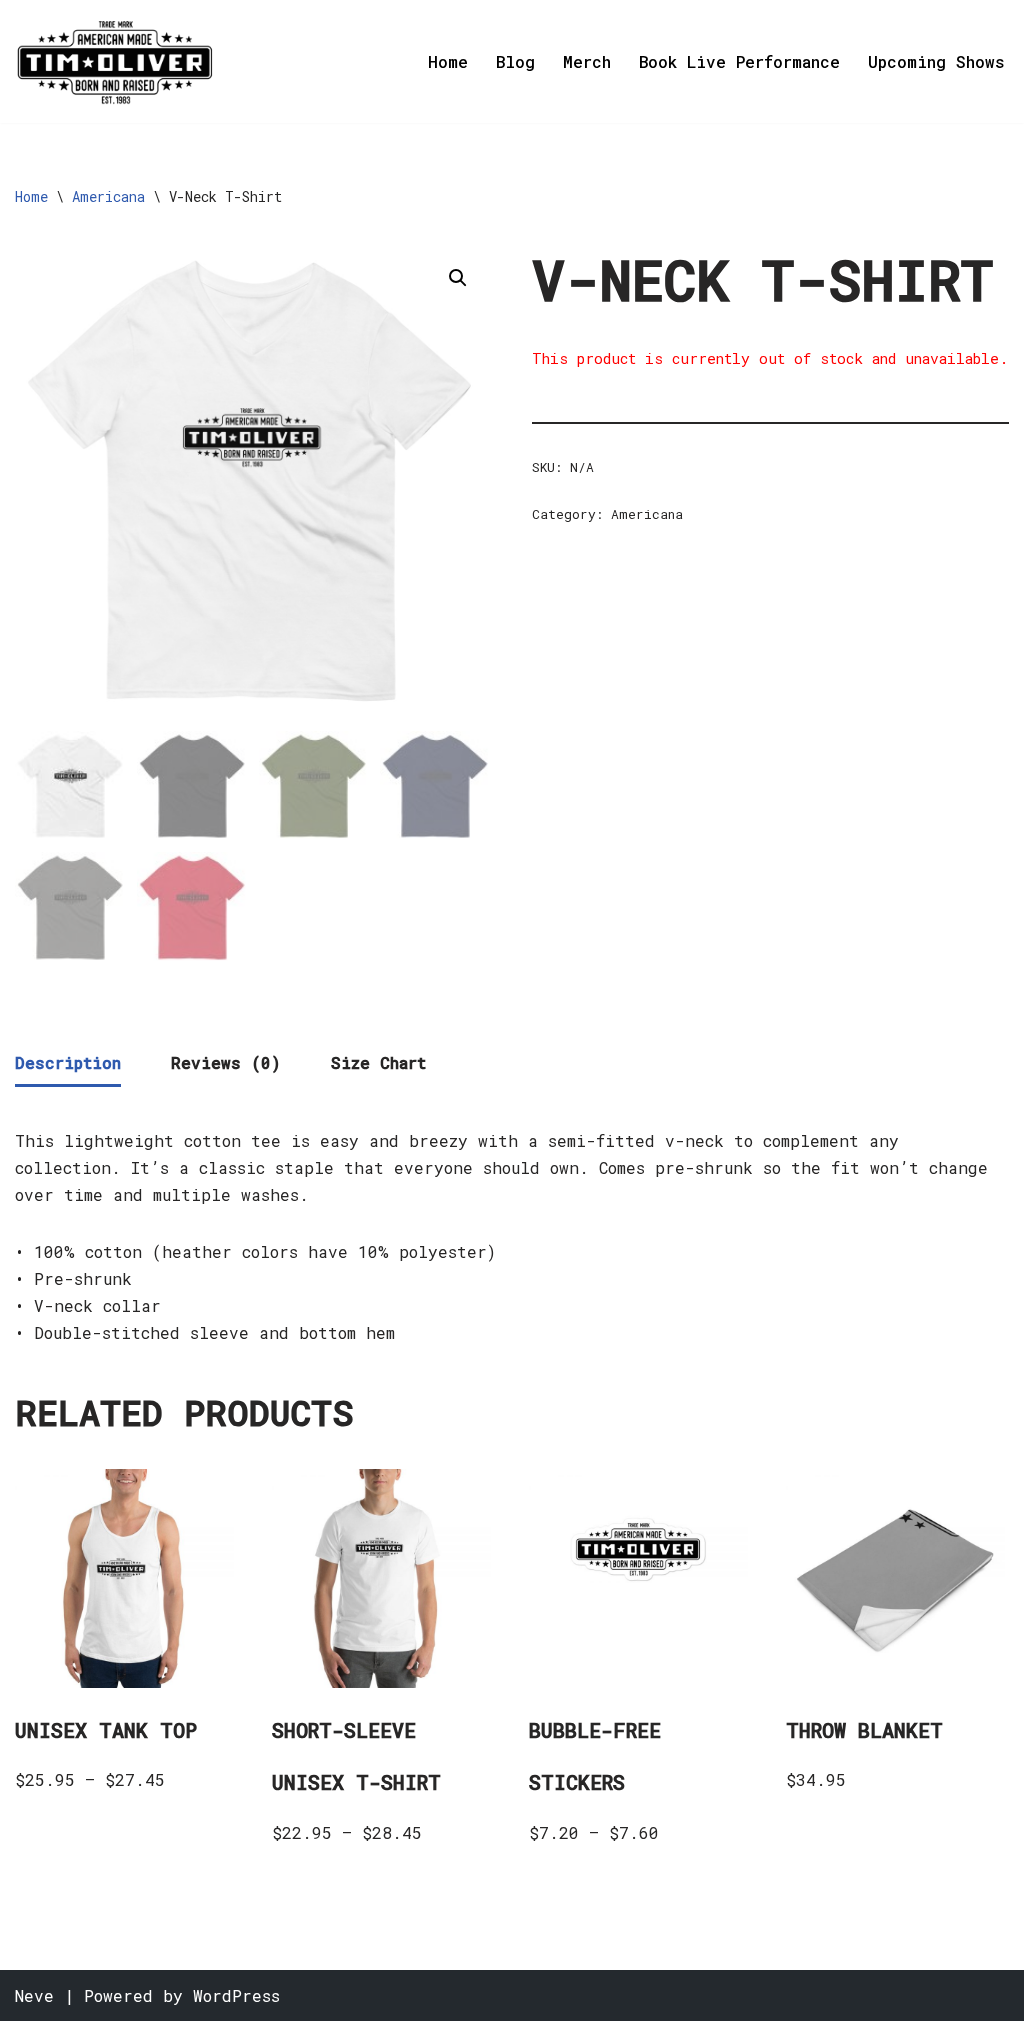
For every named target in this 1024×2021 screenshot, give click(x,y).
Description (68, 1062)
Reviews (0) (226, 1062)
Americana (108, 196)
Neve (34, 1995)
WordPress (236, 1995)
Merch (587, 61)
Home (448, 61)
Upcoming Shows (936, 61)
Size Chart (378, 1062)
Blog (515, 61)
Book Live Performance (739, 61)
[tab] (68, 1064)
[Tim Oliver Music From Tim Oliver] (115, 61)
